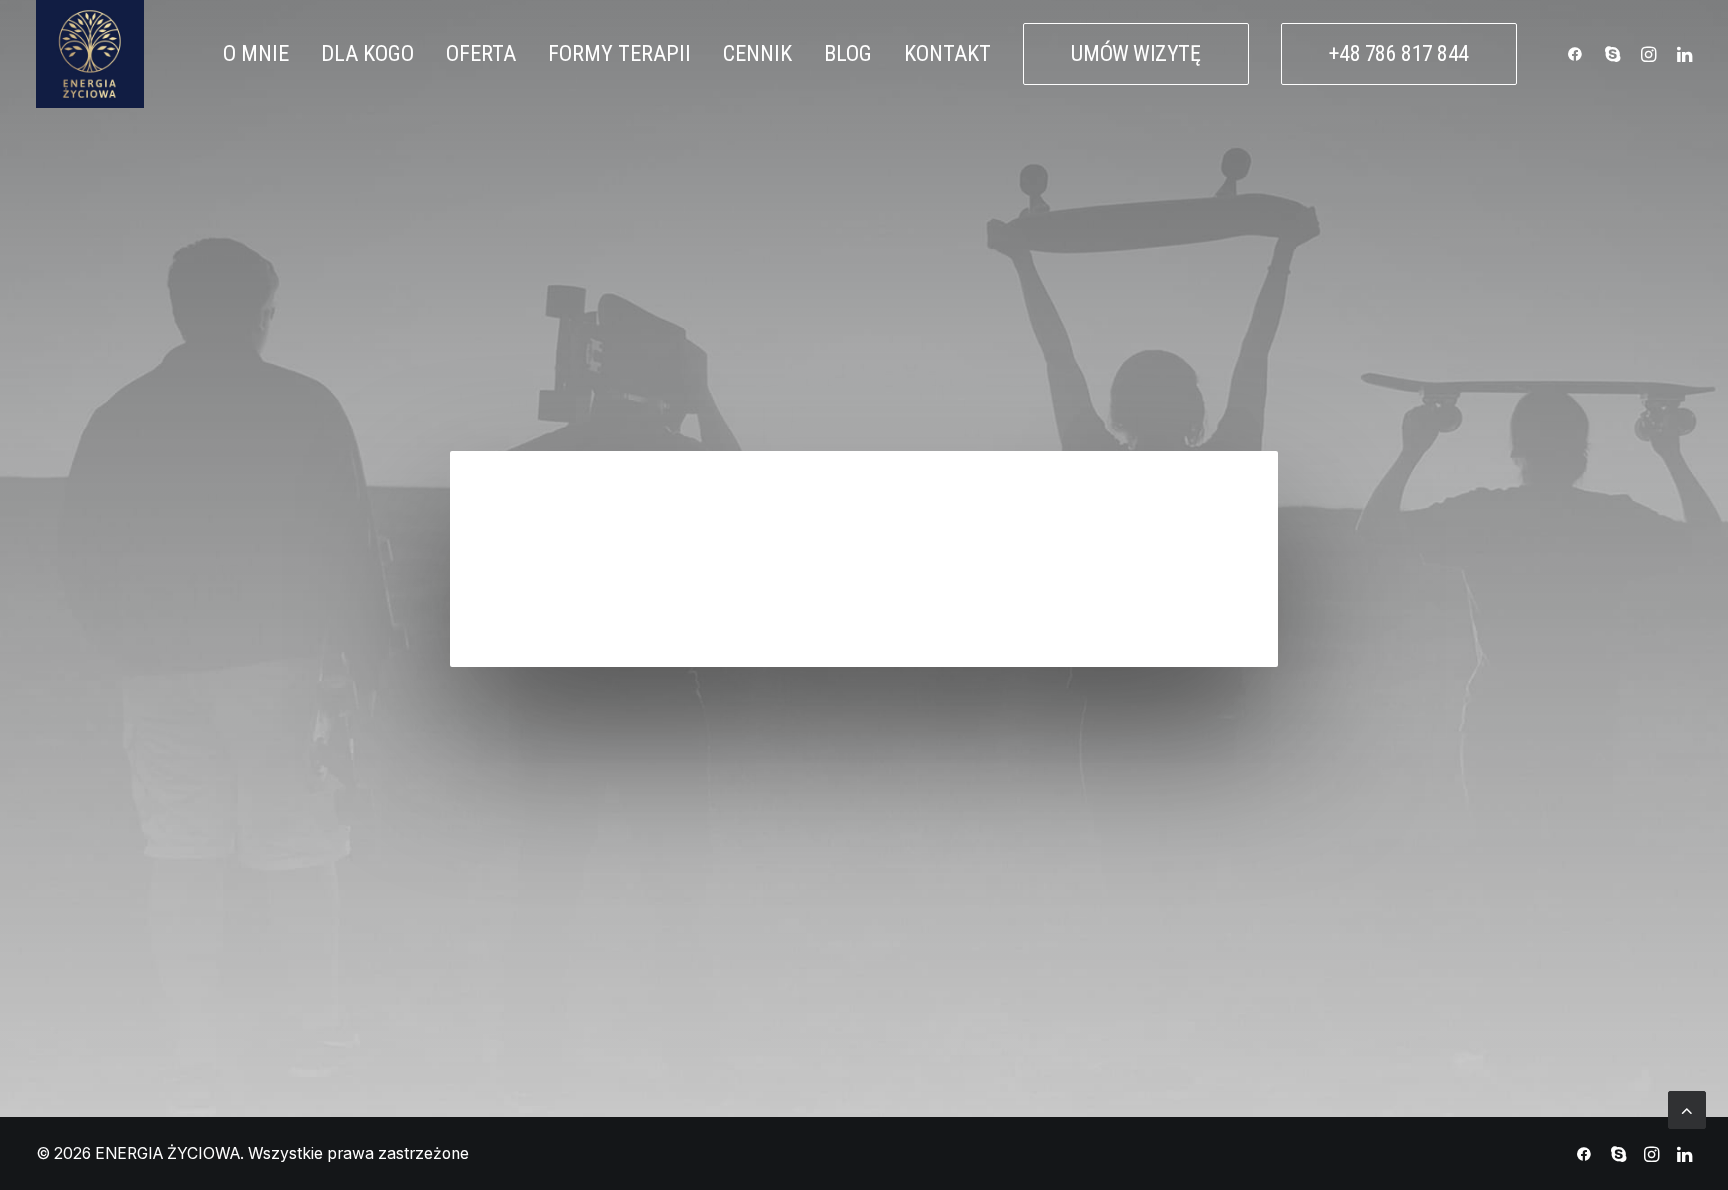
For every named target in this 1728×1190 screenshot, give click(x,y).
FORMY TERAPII (619, 53)
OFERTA (481, 53)
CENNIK (757, 53)
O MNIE (256, 53)
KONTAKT (947, 53)
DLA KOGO (367, 53)
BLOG (848, 53)
